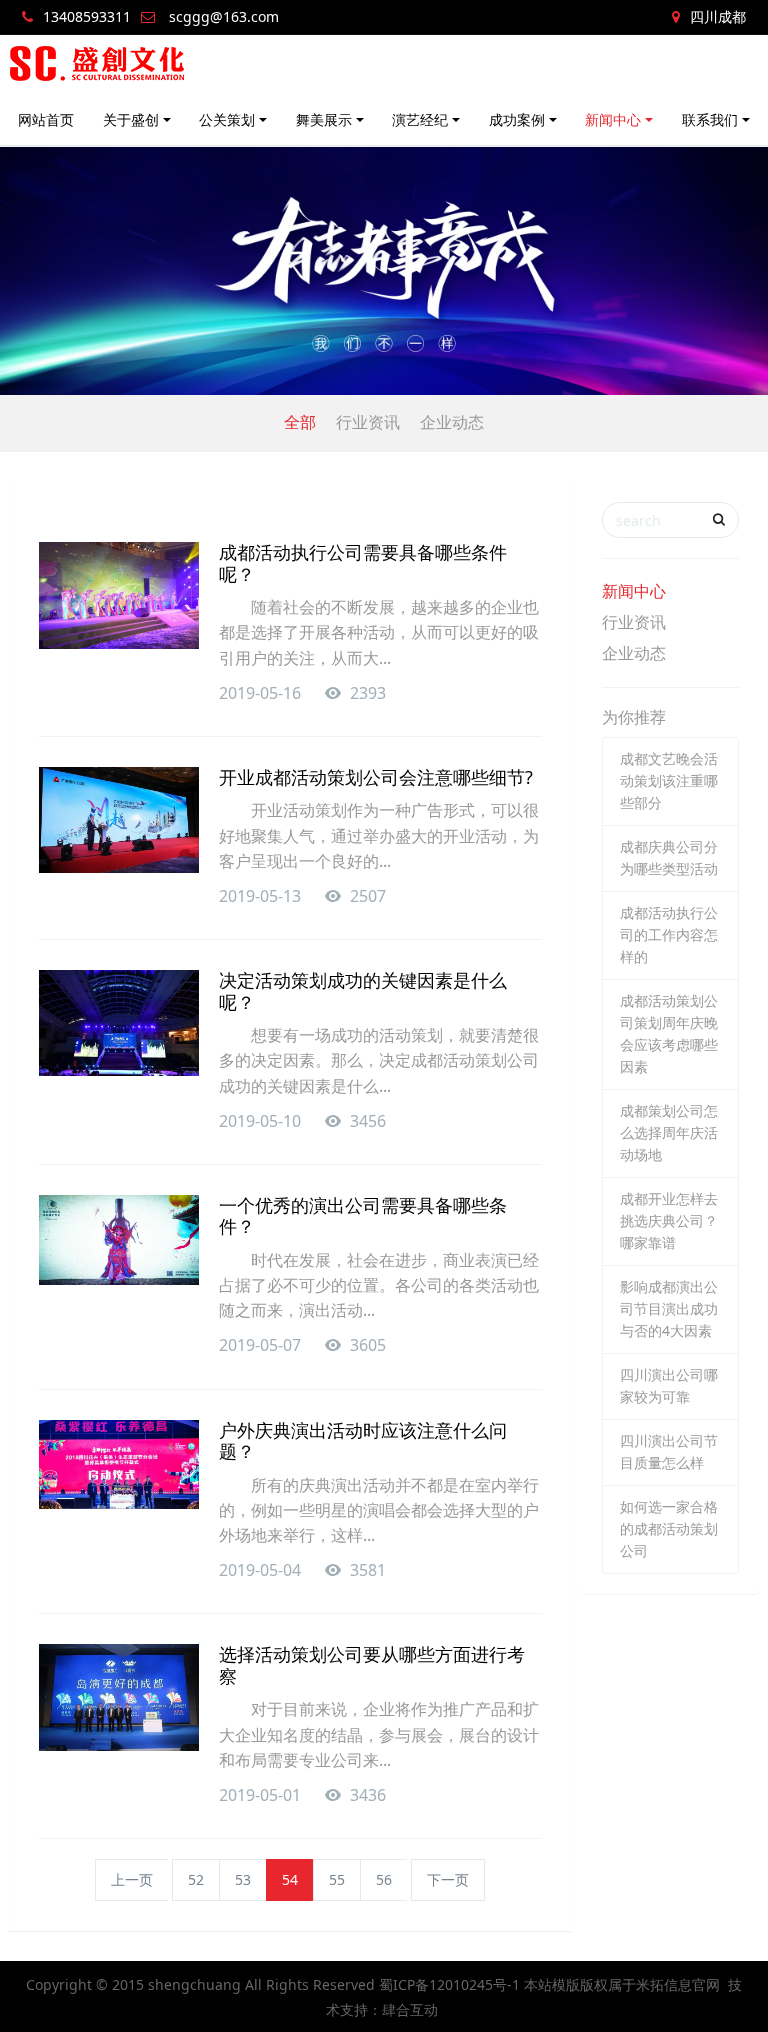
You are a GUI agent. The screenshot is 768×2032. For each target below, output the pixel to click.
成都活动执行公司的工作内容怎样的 (669, 934)
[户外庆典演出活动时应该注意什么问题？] (119, 1465)
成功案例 (517, 119)
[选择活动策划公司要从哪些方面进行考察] (119, 1697)
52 (196, 1879)
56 (384, 1879)
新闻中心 (613, 119)
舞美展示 (324, 119)
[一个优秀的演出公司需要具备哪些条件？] (119, 1240)
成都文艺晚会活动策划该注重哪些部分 (669, 780)
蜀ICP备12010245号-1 (449, 1984)
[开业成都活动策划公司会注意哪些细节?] (119, 820)
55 (337, 1879)
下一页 (448, 1879)
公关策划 (227, 119)
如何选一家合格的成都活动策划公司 (669, 1528)
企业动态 (452, 422)
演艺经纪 (420, 119)
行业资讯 (368, 422)
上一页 (132, 1879)
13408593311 (87, 16)
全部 (300, 422)
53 (243, 1879)
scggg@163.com (224, 16)
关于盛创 (131, 119)
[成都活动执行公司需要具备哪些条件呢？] (119, 595)
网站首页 (46, 119)
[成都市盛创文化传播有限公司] (98, 65)
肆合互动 (410, 2009)
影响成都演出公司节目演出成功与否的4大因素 (669, 1308)
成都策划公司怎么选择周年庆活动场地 (669, 1132)
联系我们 (710, 119)
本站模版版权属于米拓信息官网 (622, 1984)
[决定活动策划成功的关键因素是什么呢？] (119, 1023)
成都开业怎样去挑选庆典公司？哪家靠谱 (669, 1220)
